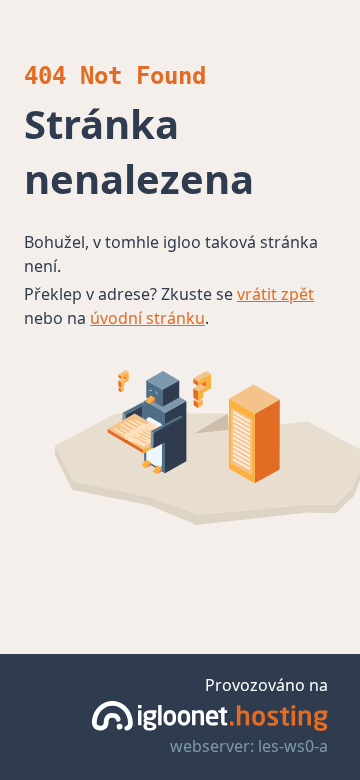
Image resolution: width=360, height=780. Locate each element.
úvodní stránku (147, 318)
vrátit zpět (275, 294)
